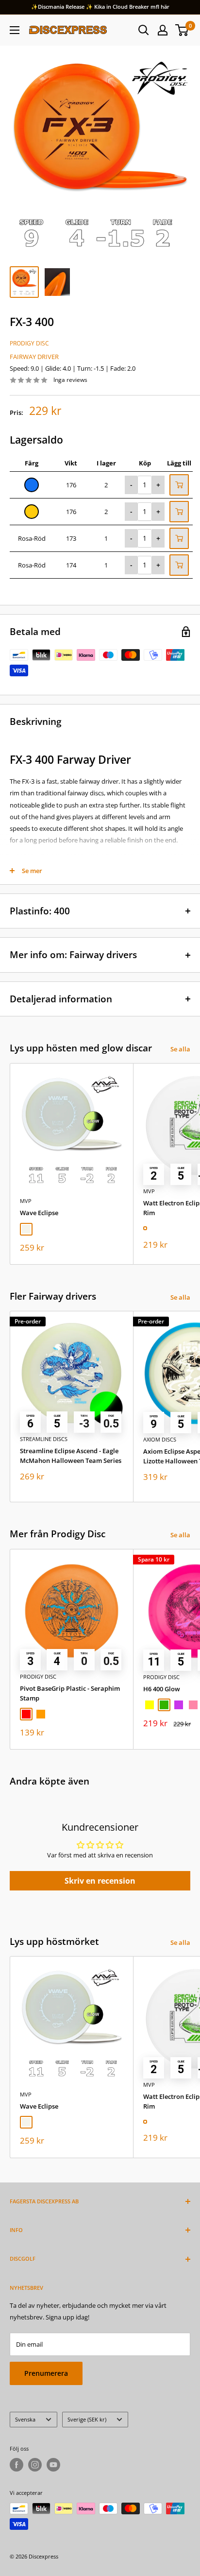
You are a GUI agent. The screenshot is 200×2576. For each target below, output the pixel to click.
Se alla (180, 1049)
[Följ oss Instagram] (35, 2465)
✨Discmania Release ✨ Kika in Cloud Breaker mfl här (100, 7)
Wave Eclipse (39, 1213)
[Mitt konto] (163, 30)
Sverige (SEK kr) (87, 2419)
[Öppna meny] (15, 30)
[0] (182, 30)
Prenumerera (46, 2373)
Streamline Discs (44, 1439)
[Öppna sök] (144, 30)
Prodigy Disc (29, 343)
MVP (26, 1201)
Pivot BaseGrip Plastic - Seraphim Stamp (70, 1693)
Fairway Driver (34, 357)
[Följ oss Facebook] (17, 2465)
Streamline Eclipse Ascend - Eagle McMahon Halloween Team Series (71, 1456)
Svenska (25, 2419)
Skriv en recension (100, 1881)
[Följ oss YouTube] (53, 2465)
